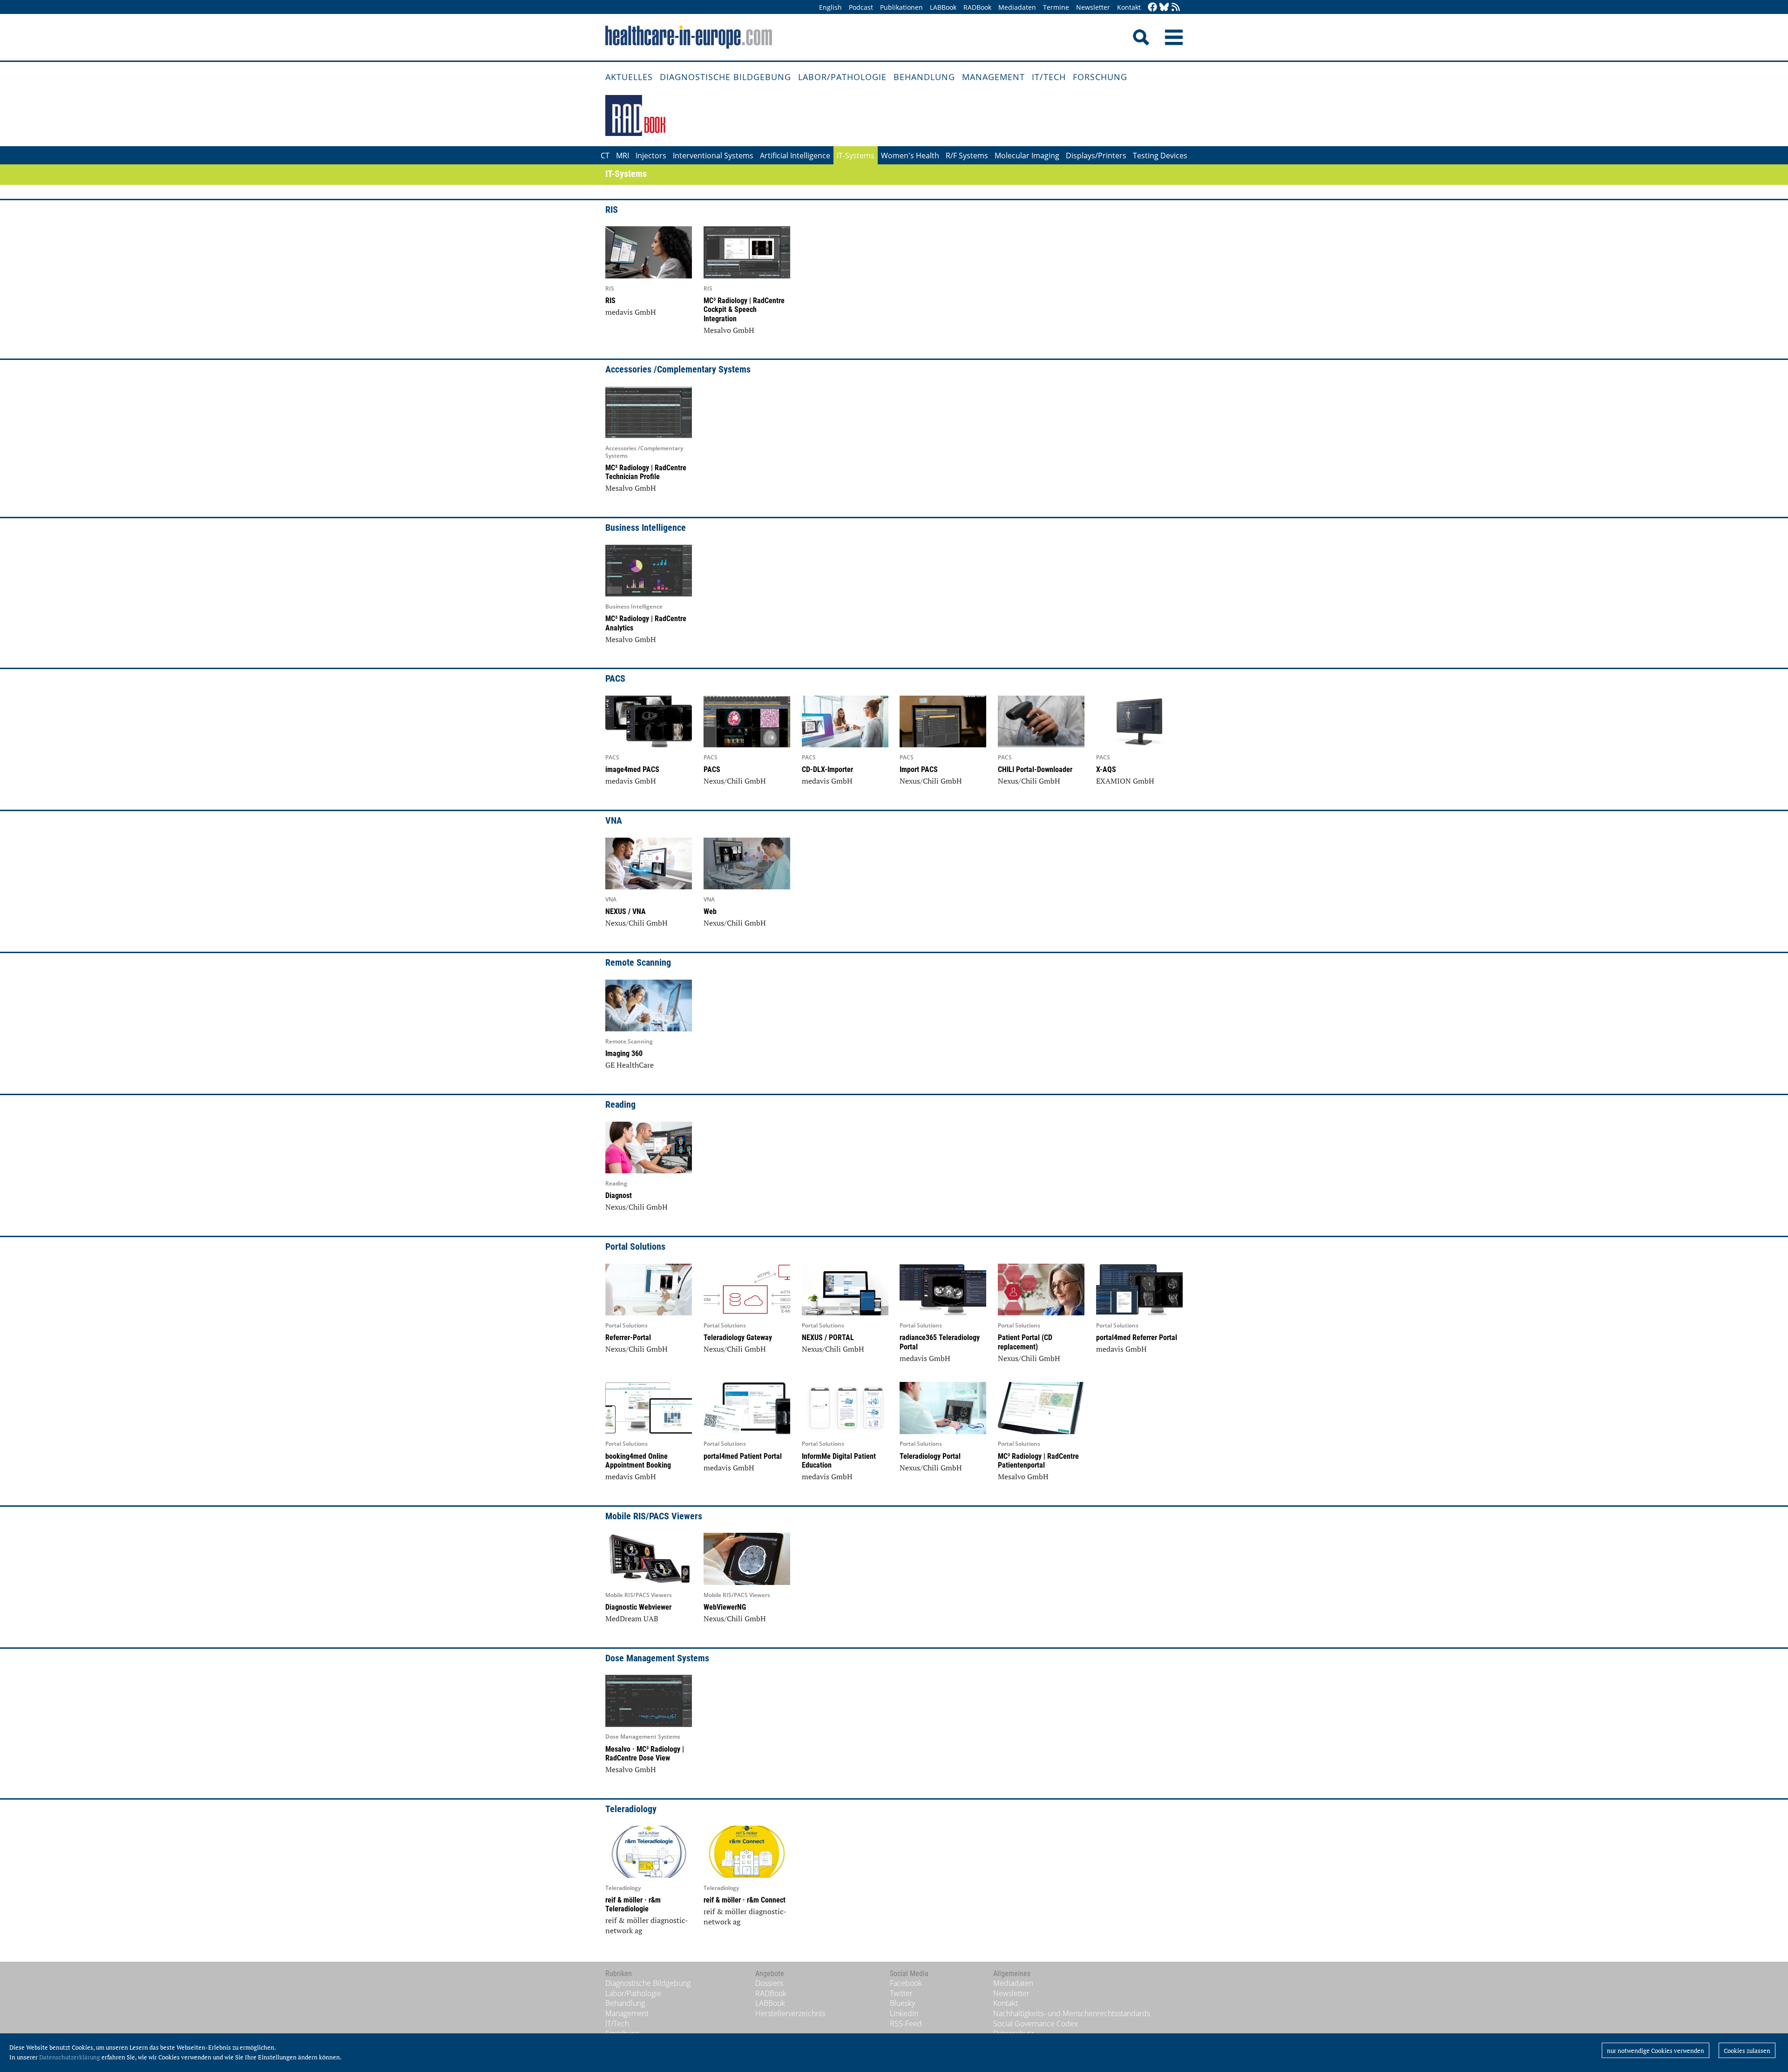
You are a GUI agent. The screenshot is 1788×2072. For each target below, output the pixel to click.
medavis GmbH (631, 312)
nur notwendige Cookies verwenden (1656, 2051)
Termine (1056, 7)
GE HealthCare (630, 1065)
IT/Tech (1049, 77)
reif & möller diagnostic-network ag (647, 1925)
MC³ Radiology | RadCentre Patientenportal (1038, 1461)
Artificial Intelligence (795, 156)
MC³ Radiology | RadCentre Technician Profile (646, 472)
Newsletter (1093, 7)
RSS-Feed (906, 2024)
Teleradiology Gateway (738, 1337)
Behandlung (924, 77)
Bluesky (902, 2003)
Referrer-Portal (628, 1337)
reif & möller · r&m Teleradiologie (633, 1904)
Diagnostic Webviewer (638, 1607)
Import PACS (919, 769)
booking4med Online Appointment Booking (638, 1461)
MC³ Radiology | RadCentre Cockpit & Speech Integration (744, 309)
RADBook (977, 7)
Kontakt (1129, 7)
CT (605, 156)
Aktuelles (629, 77)
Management (993, 77)
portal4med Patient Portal (743, 1456)
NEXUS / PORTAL (828, 1337)
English (830, 7)
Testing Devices (1160, 156)
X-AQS (1106, 769)
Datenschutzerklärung (70, 2057)
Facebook (906, 1983)
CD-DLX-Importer (827, 769)
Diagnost (619, 1195)
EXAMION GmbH (1125, 781)
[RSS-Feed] (1176, 8)
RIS (610, 301)
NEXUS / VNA (626, 911)
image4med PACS (632, 769)
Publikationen (901, 7)
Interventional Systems (713, 156)
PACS (712, 769)
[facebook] (1152, 8)
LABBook (943, 7)
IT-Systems (856, 156)
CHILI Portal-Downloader (1035, 769)
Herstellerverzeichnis (790, 2013)
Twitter (901, 1993)
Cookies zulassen (1747, 2051)
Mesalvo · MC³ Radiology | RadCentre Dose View (645, 1754)
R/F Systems (967, 156)
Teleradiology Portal (930, 1456)
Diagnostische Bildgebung (725, 77)
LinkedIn (904, 2013)
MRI (623, 156)
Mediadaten (1017, 7)
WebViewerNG (725, 1607)
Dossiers (769, 1983)
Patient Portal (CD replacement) (1025, 1342)
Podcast (861, 7)
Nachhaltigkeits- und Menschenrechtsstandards (1072, 2013)
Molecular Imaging (1027, 156)
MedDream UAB (632, 1618)
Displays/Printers (1096, 156)
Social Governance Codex (1036, 2024)
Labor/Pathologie (842, 77)
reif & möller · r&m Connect (745, 1900)
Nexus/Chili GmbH (735, 781)
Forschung (1100, 77)
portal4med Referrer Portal (1137, 1337)
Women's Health (910, 156)
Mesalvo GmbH (729, 330)
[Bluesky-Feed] (1164, 8)
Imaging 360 (624, 1053)
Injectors (651, 156)
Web (710, 911)
